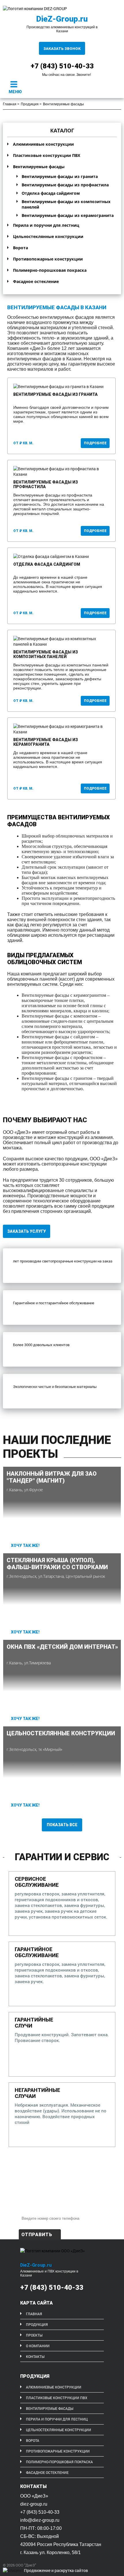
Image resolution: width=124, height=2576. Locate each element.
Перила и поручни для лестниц (46, 225)
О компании (38, 2346)
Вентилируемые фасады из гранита (60, 176)
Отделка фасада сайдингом (51, 193)
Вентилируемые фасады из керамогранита (68, 215)
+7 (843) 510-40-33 (52, 2288)
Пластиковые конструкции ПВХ (47, 155)
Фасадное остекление (36, 281)
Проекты (34, 2335)
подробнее (95, 443)
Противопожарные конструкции (48, 259)
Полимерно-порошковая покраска (50, 270)
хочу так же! (25, 1545)
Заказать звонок (62, 49)
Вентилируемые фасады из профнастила (65, 185)
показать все (62, 1825)
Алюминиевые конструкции (43, 144)
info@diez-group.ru (40, 2520)
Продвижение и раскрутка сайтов (56, 2570)
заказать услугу (27, 1231)
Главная (10, 104)
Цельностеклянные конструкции (48, 236)
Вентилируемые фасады (39, 167)
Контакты (35, 2356)
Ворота (20, 248)
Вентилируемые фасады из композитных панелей (66, 204)
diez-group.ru (34, 2504)
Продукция (30, 104)
